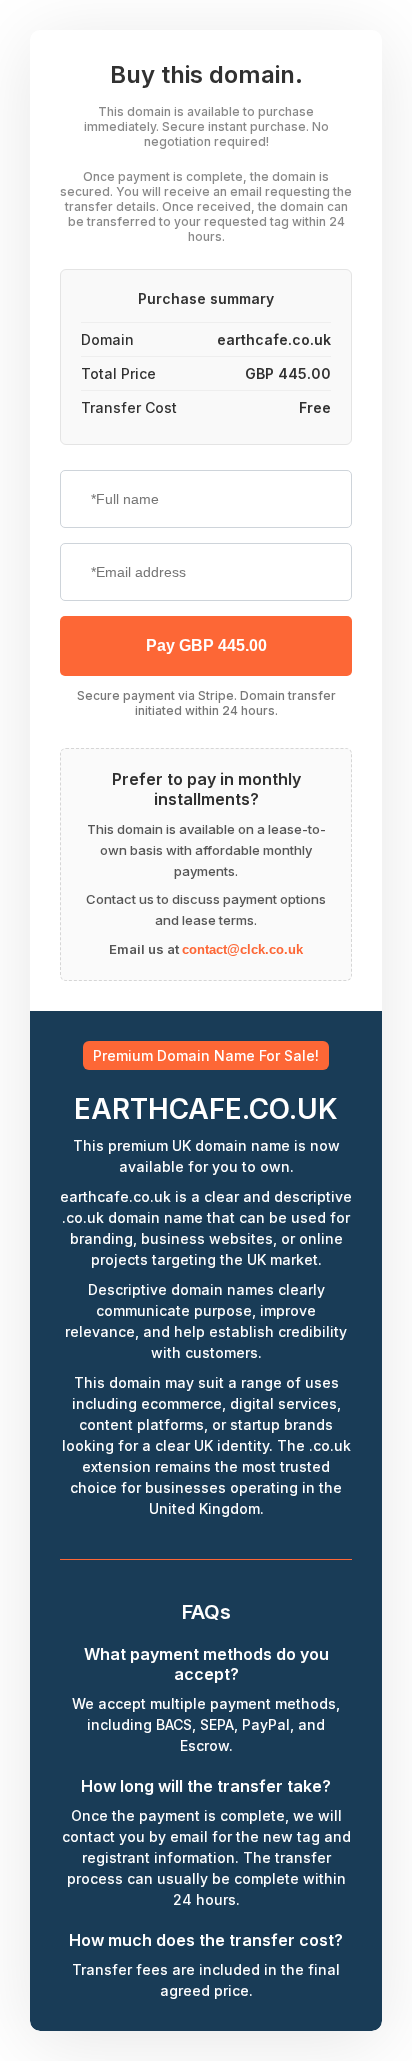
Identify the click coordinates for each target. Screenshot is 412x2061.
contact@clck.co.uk (242, 949)
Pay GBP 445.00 (206, 645)
